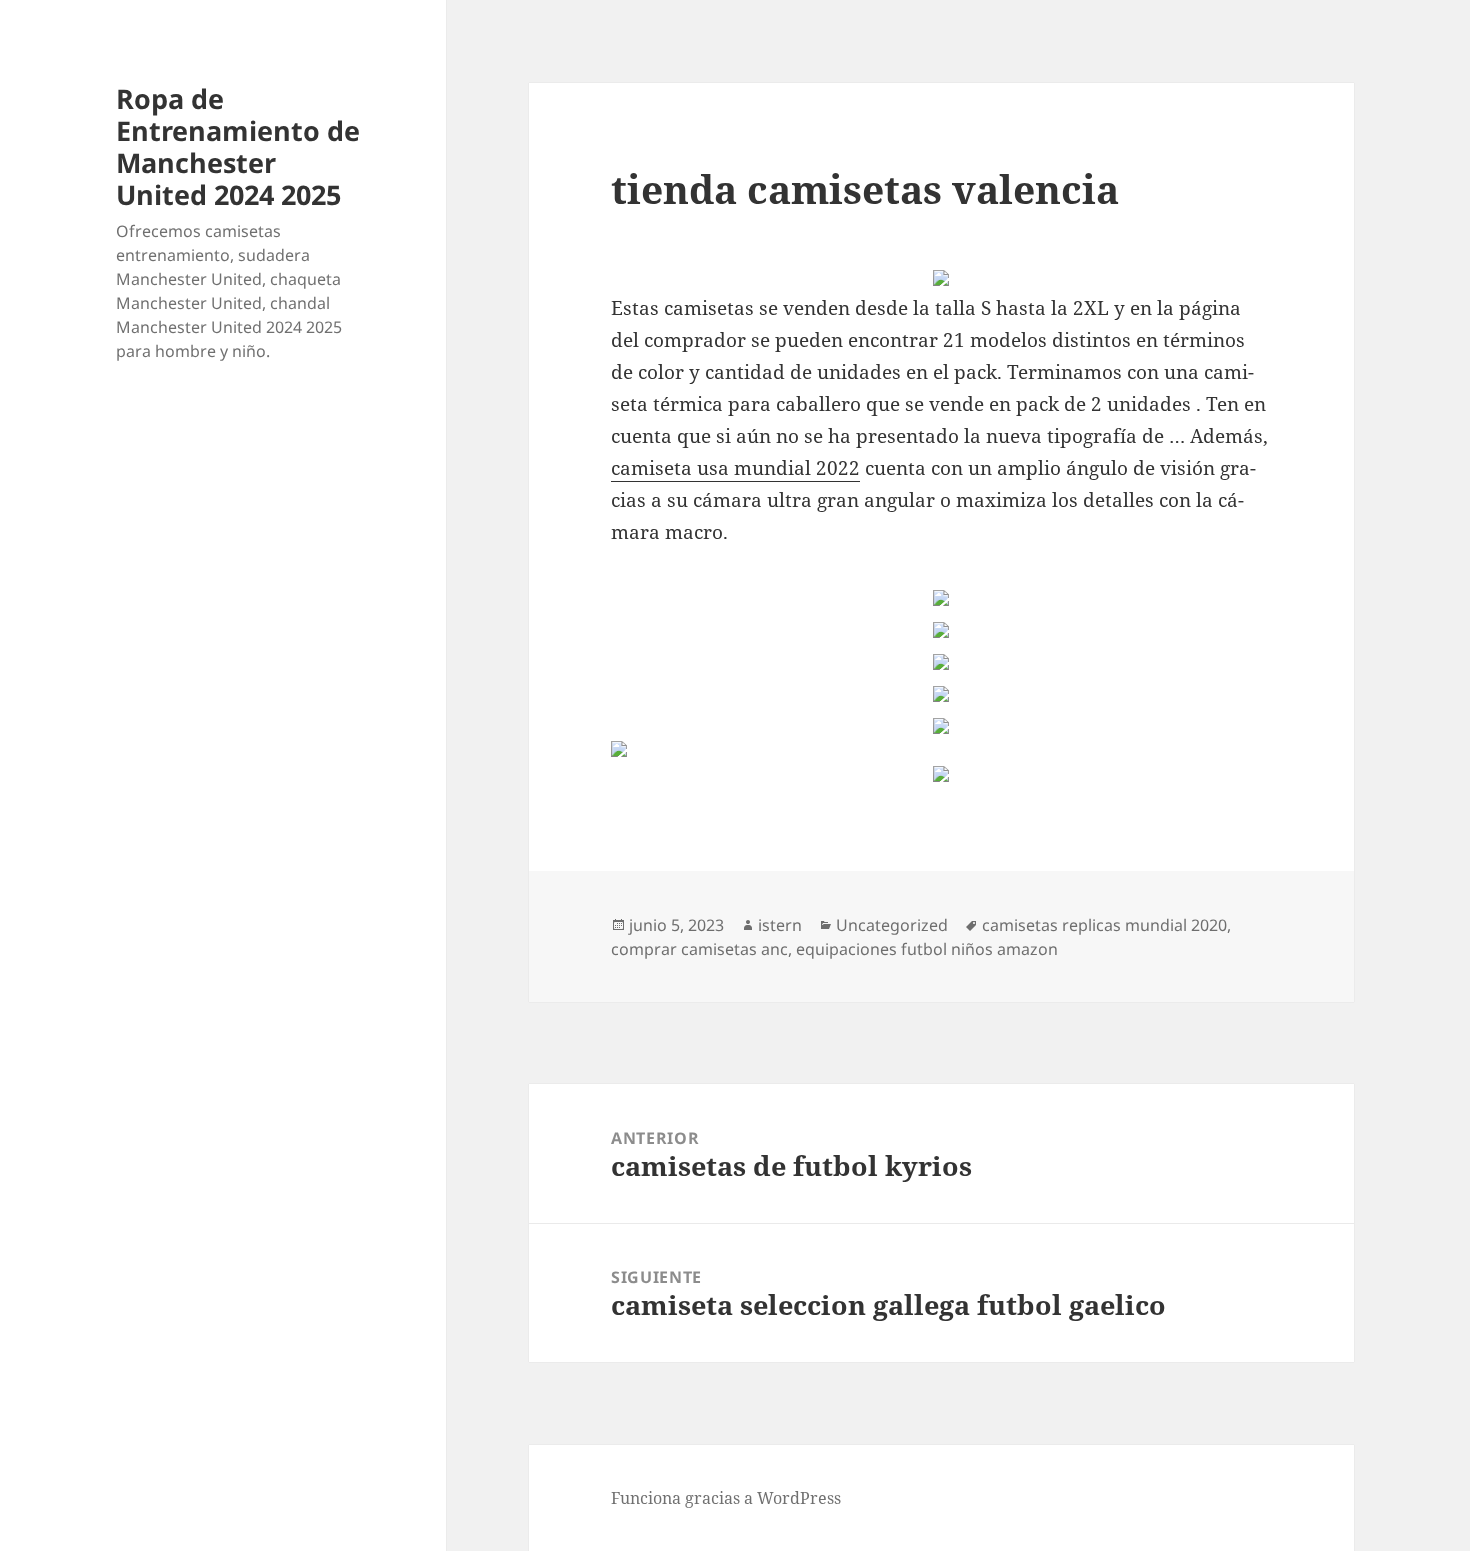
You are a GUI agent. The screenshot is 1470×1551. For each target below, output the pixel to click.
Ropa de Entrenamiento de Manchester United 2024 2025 (238, 146)
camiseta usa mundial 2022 (735, 468)
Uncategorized (892, 925)
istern (780, 925)
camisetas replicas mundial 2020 (1104, 925)
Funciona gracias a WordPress (726, 1498)
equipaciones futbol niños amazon (927, 949)
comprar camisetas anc (699, 949)
